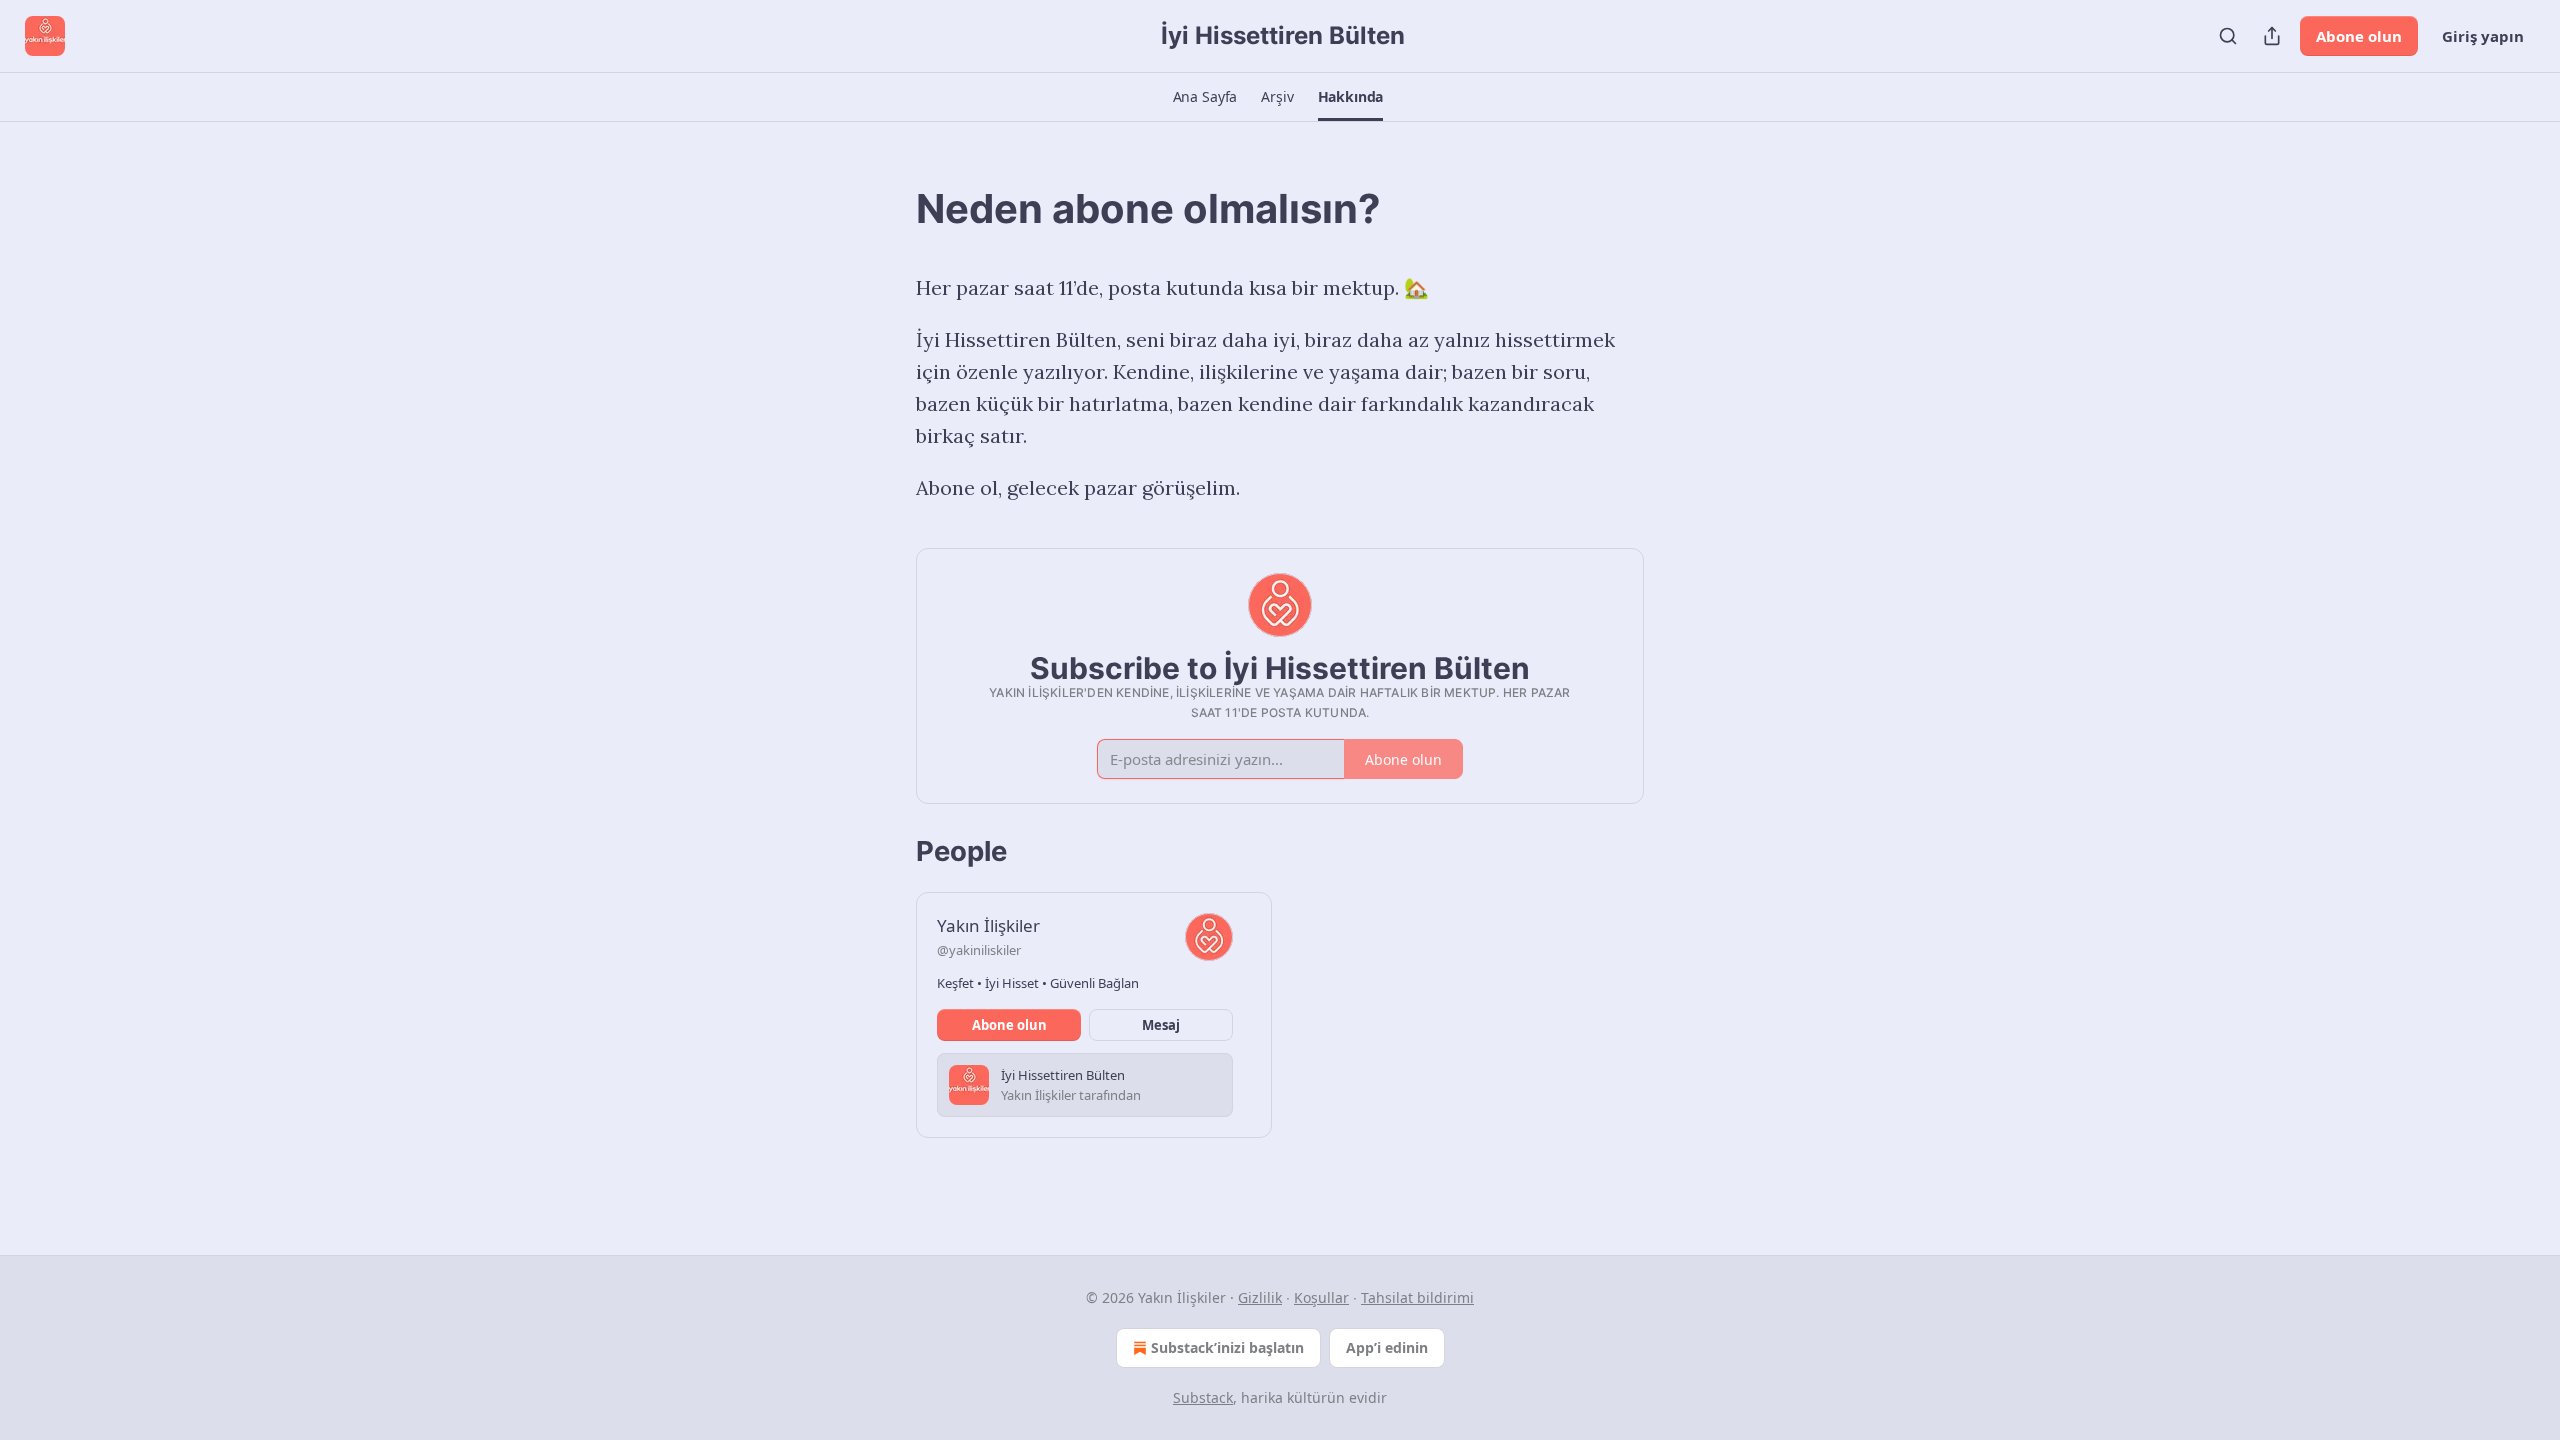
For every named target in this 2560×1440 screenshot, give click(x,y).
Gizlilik (1260, 1297)
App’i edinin (1387, 1347)
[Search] (2228, 36)
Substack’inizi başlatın (1227, 1347)
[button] (1205, 97)
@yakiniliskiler (979, 950)
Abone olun (2359, 36)
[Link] (888, 209)
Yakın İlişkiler (988, 925)
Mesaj (1161, 1025)
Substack (1203, 1397)
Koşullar (1321, 1297)
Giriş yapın (2483, 36)
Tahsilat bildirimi (1417, 1297)
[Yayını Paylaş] (2272, 36)
